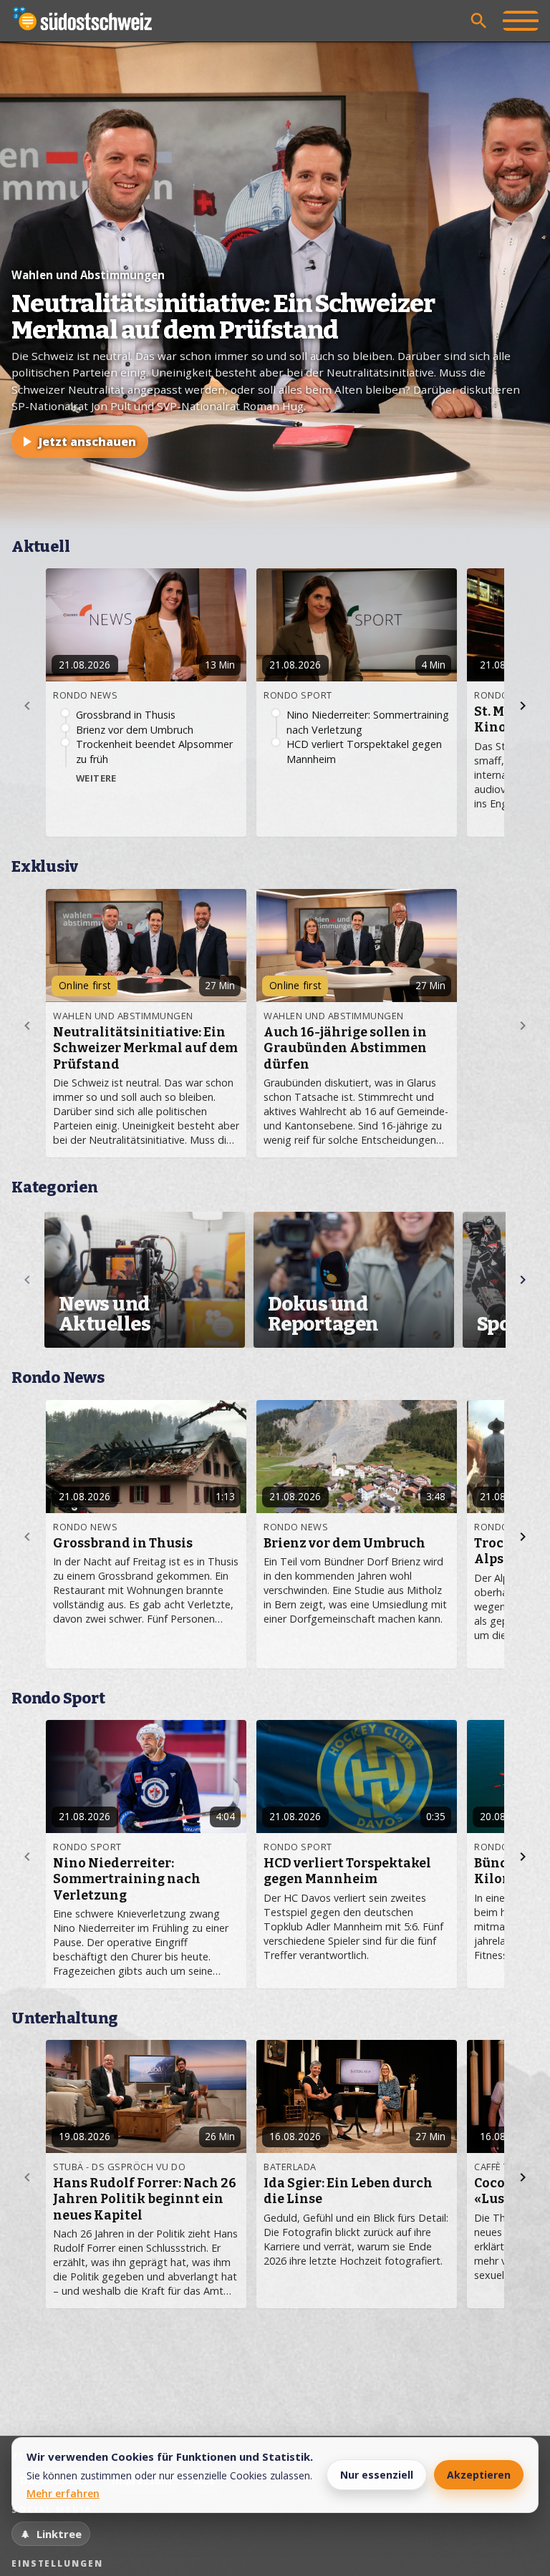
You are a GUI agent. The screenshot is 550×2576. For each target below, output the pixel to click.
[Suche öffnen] (479, 21)
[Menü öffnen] (521, 21)
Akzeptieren (479, 2475)
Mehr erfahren (63, 2493)
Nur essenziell (377, 2475)
